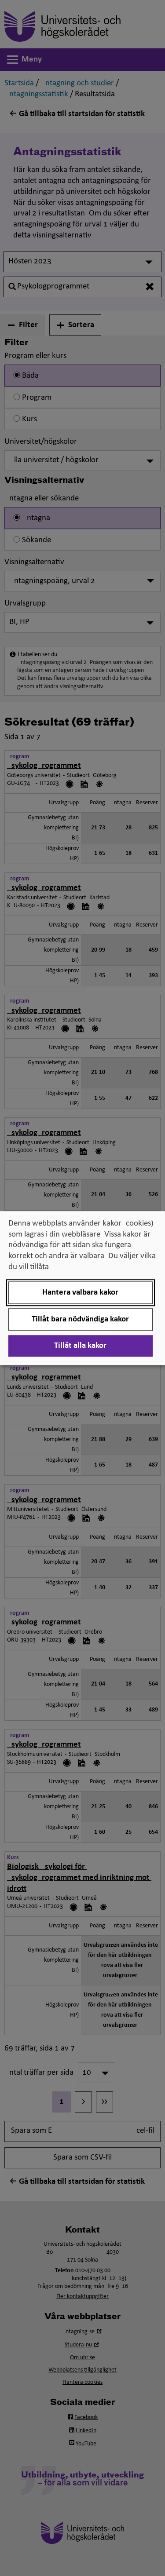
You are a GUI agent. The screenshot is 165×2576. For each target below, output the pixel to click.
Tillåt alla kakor (80, 1346)
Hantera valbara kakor (80, 1293)
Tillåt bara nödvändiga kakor (80, 1319)
